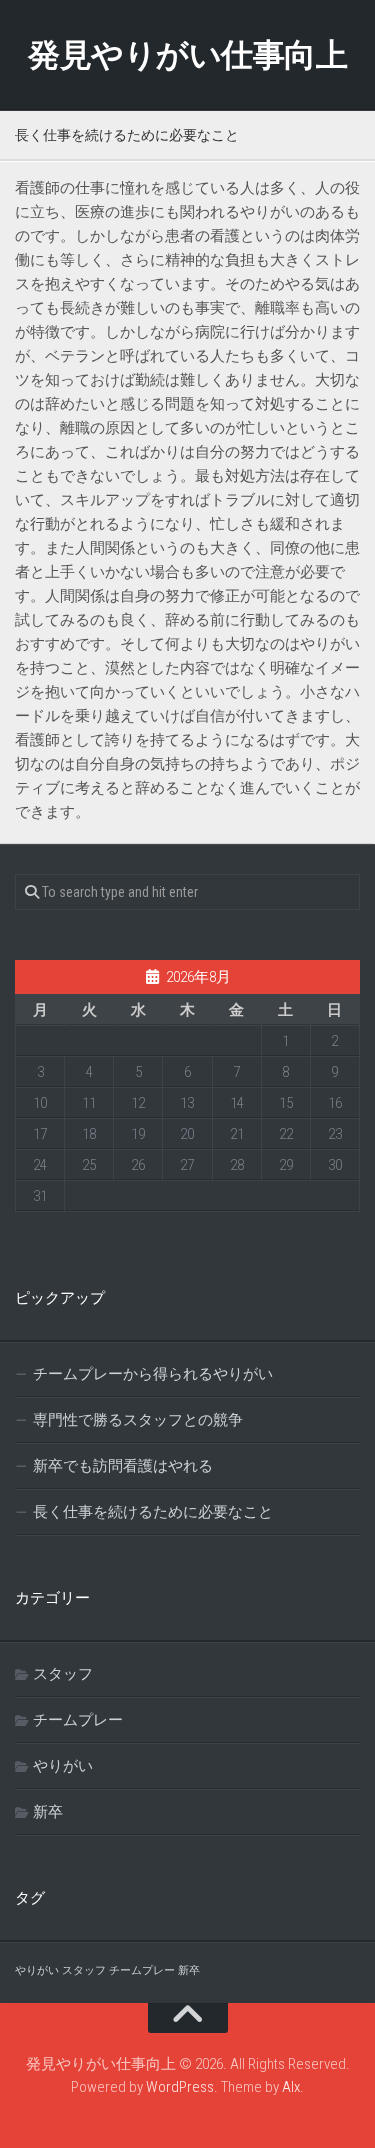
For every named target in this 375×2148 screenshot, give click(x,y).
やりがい (63, 1766)
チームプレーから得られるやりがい (153, 1374)
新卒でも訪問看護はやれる (123, 1466)
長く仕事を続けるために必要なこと (153, 1512)
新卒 (48, 1812)
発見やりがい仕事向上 (187, 55)
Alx (291, 2087)
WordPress (180, 2087)
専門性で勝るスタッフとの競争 (138, 1420)
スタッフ (63, 1674)
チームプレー (78, 1720)
